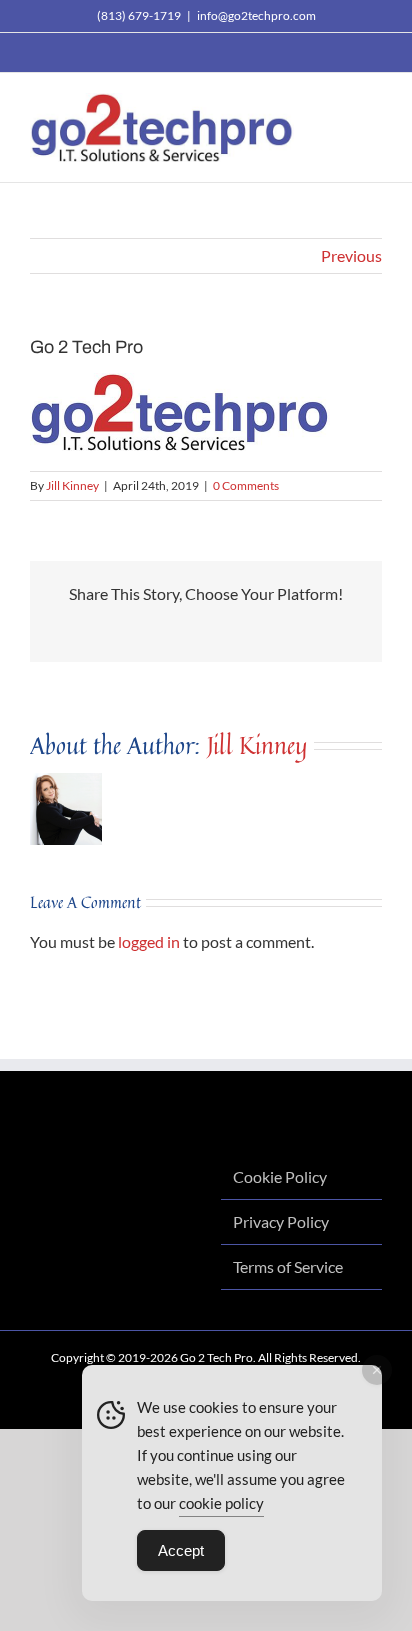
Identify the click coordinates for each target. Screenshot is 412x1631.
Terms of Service (288, 1266)
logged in (149, 941)
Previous (351, 255)
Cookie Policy (280, 1176)
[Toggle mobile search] (338, 103)
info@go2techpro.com (256, 15)
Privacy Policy (281, 1221)
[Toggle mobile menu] (374, 103)
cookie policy (221, 1503)
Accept (181, 1550)
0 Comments (246, 485)
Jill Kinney (72, 485)
